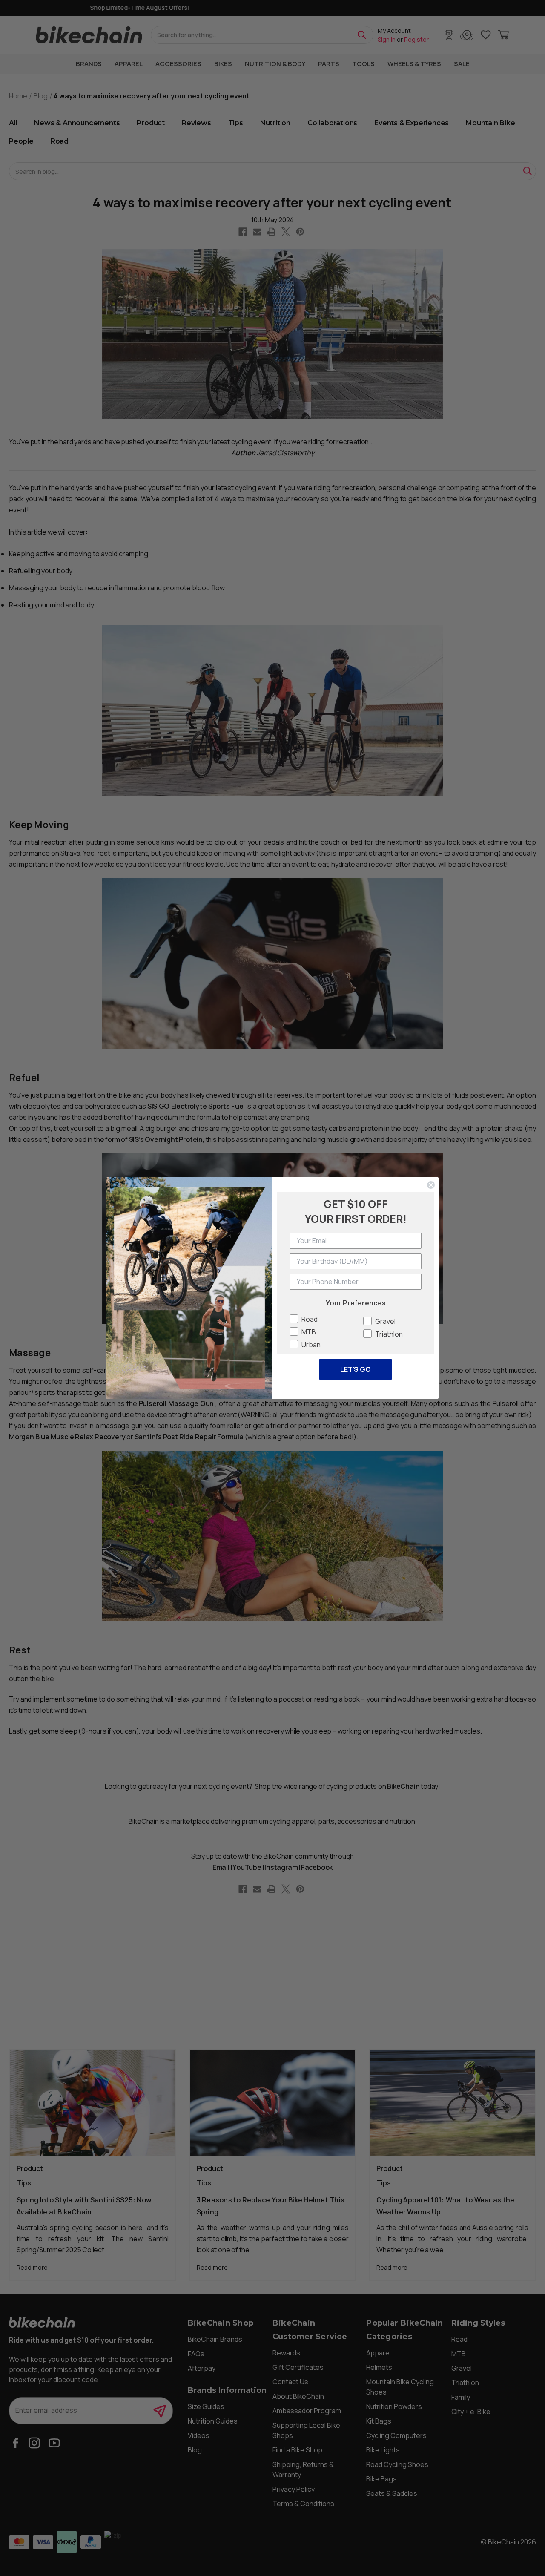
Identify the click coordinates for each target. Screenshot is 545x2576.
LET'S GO (356, 1369)
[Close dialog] (431, 1185)
